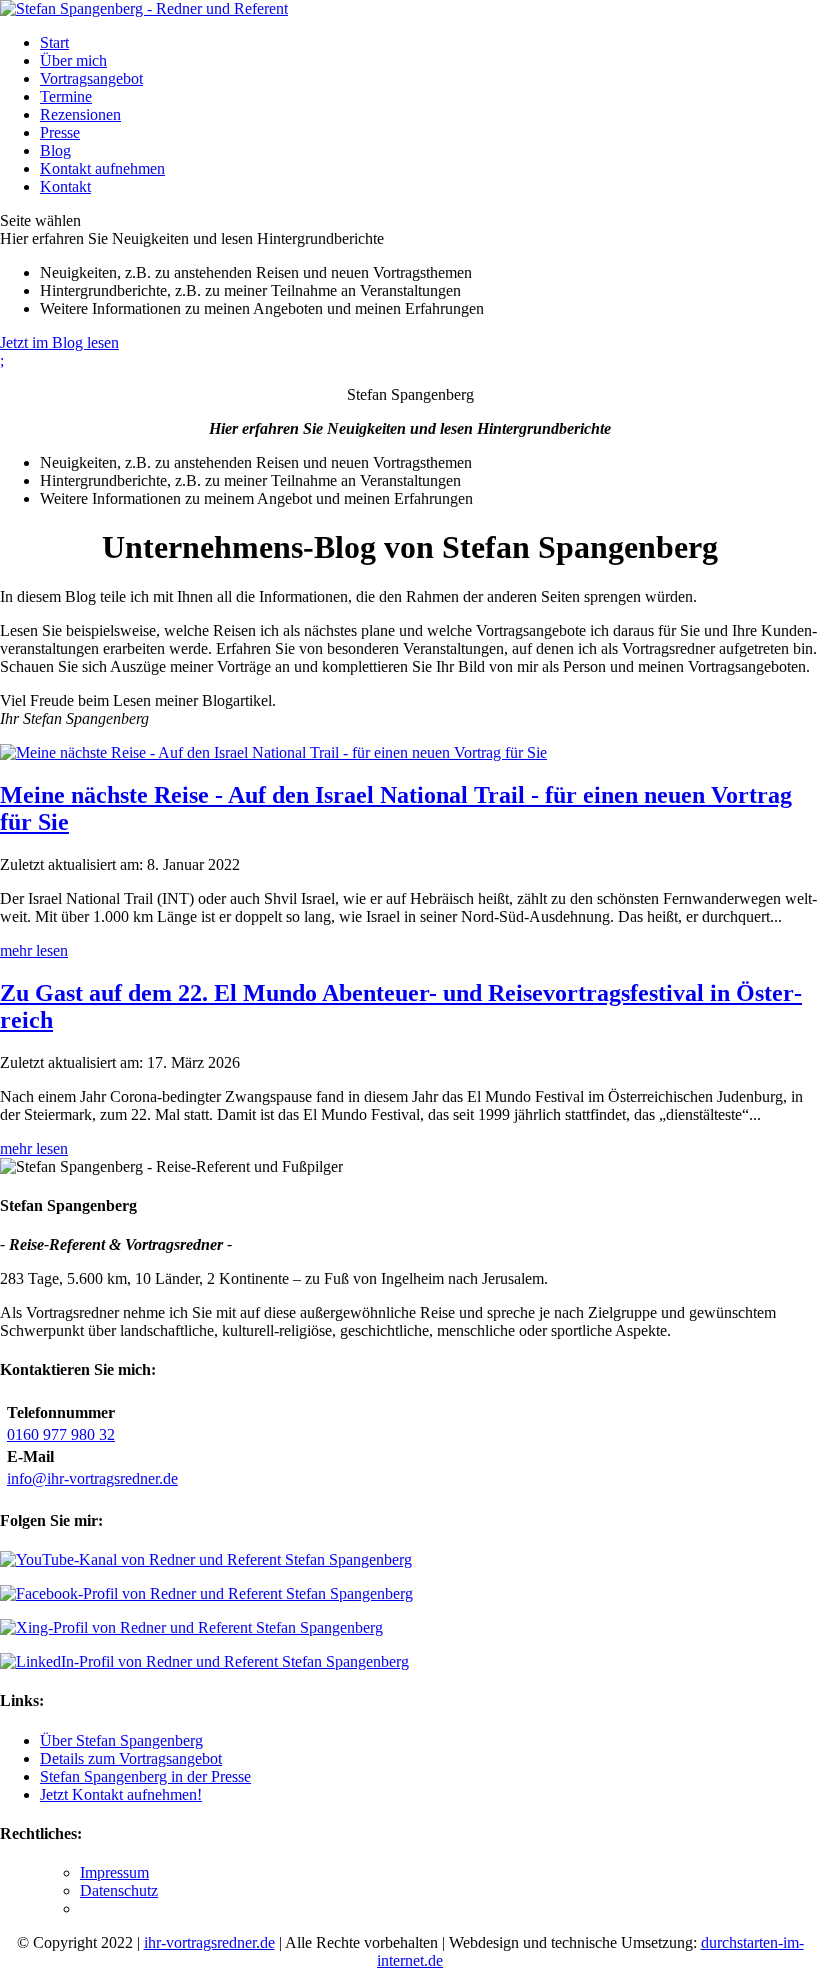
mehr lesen (34, 950)
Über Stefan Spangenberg (121, 1740)
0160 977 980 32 (61, 1434)
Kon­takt (65, 186)
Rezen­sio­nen (80, 114)
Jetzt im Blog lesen (59, 342)
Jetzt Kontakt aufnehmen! (121, 1794)
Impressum (114, 1872)
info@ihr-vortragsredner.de (92, 1478)
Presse (60, 132)
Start (54, 42)
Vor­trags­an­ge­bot (91, 78)
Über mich (73, 60)
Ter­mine (66, 96)
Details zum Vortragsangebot (131, 1758)
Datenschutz (119, 1890)
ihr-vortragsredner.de (209, 1942)
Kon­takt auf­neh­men (102, 168)
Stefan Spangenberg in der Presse (145, 1776)
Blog (55, 150)
